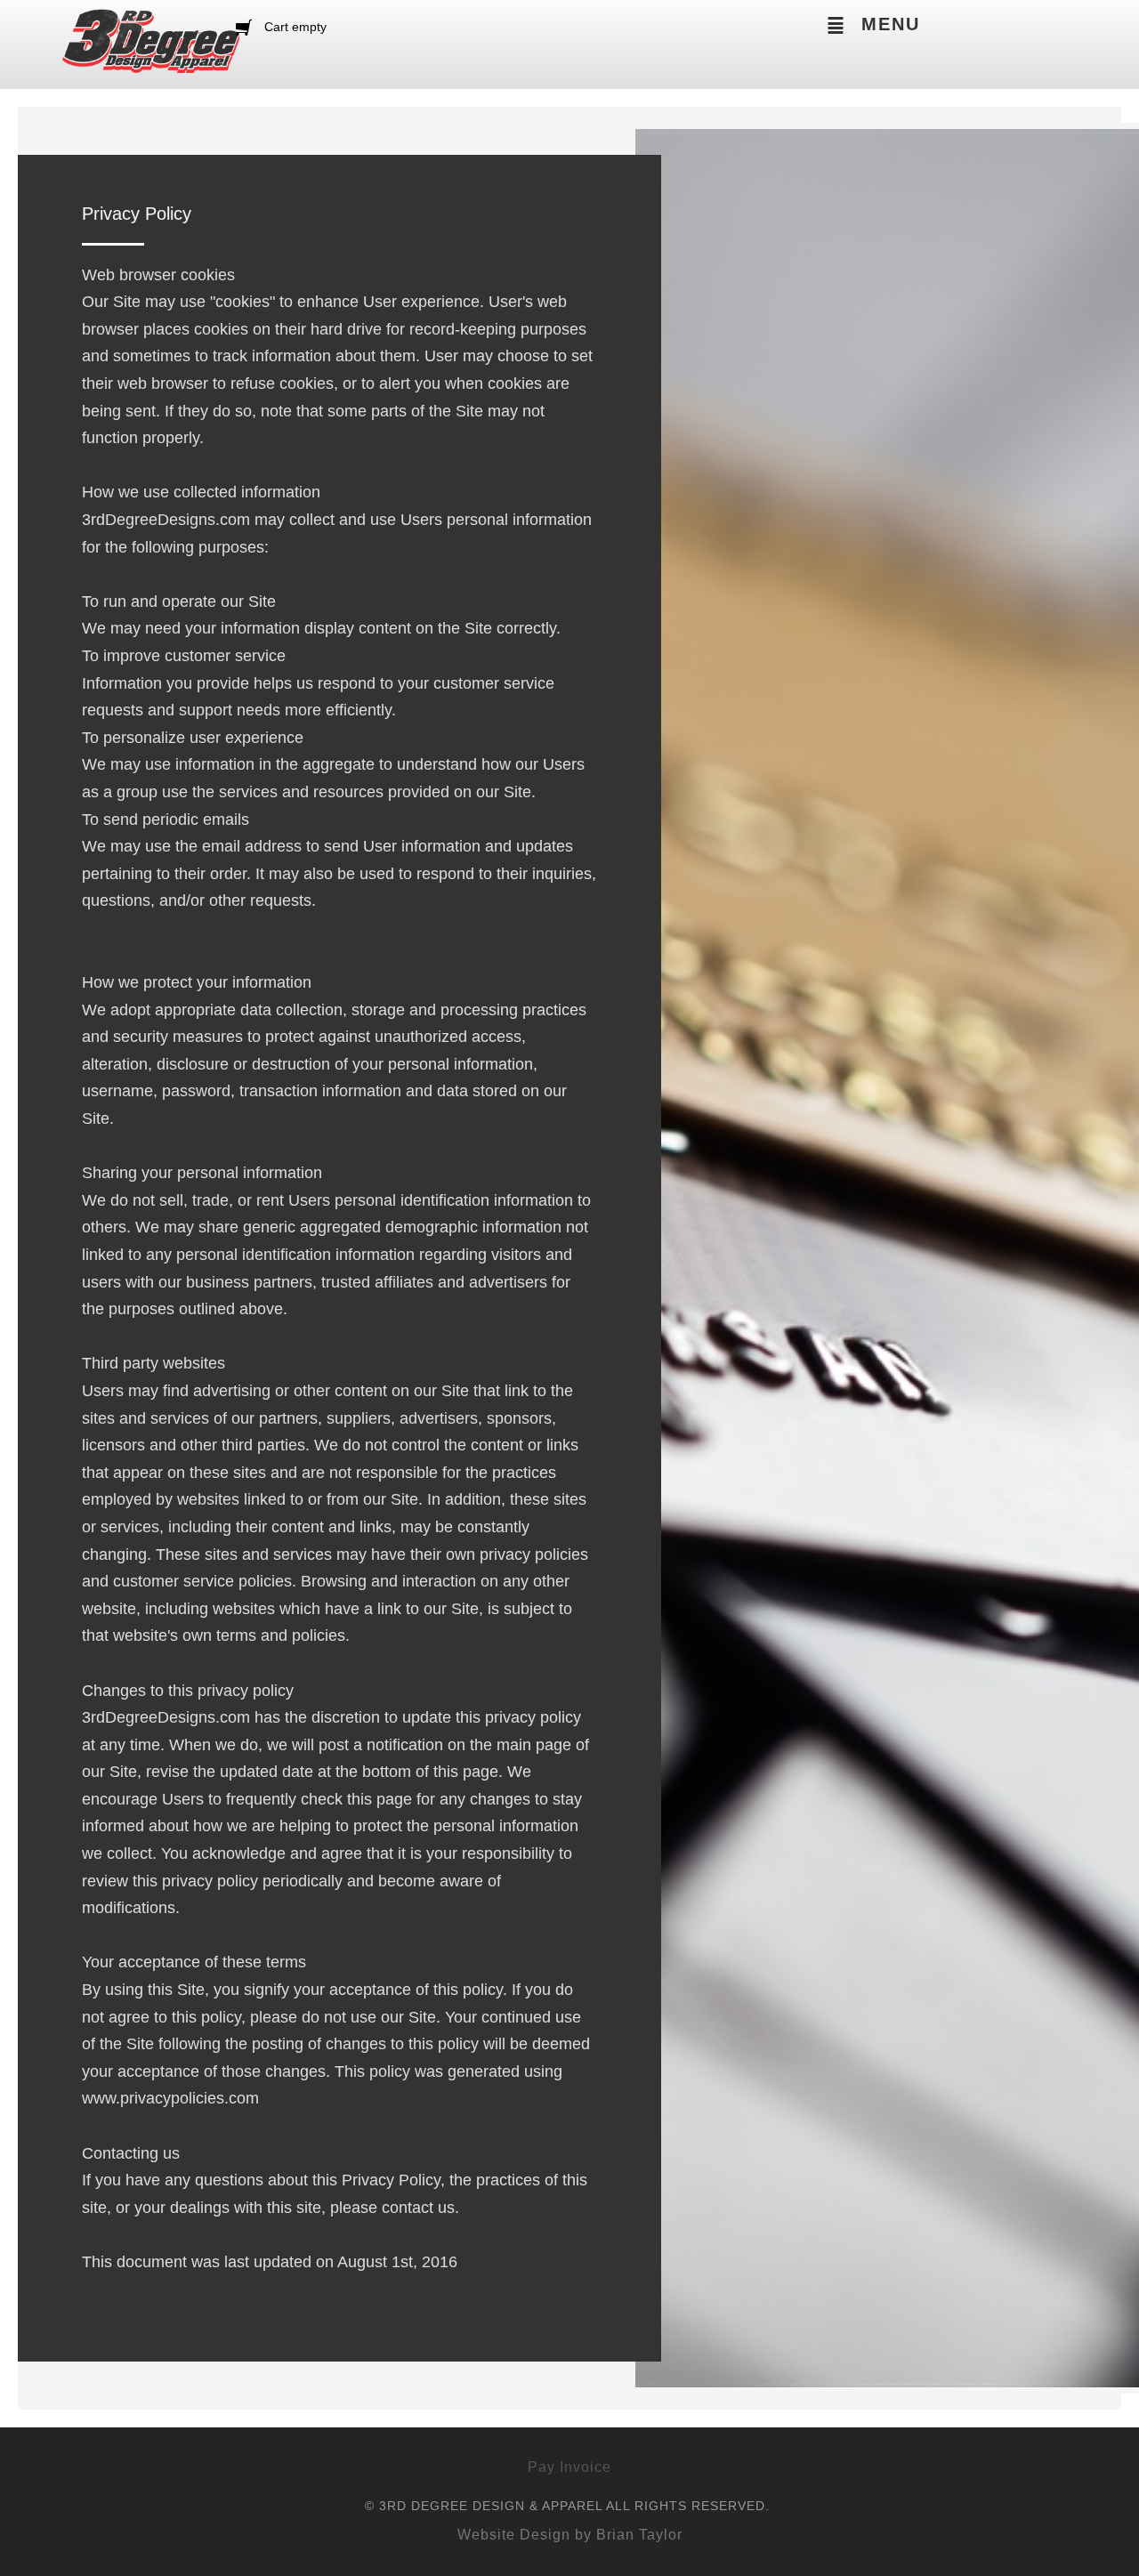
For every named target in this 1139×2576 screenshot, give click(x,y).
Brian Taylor (639, 2535)
